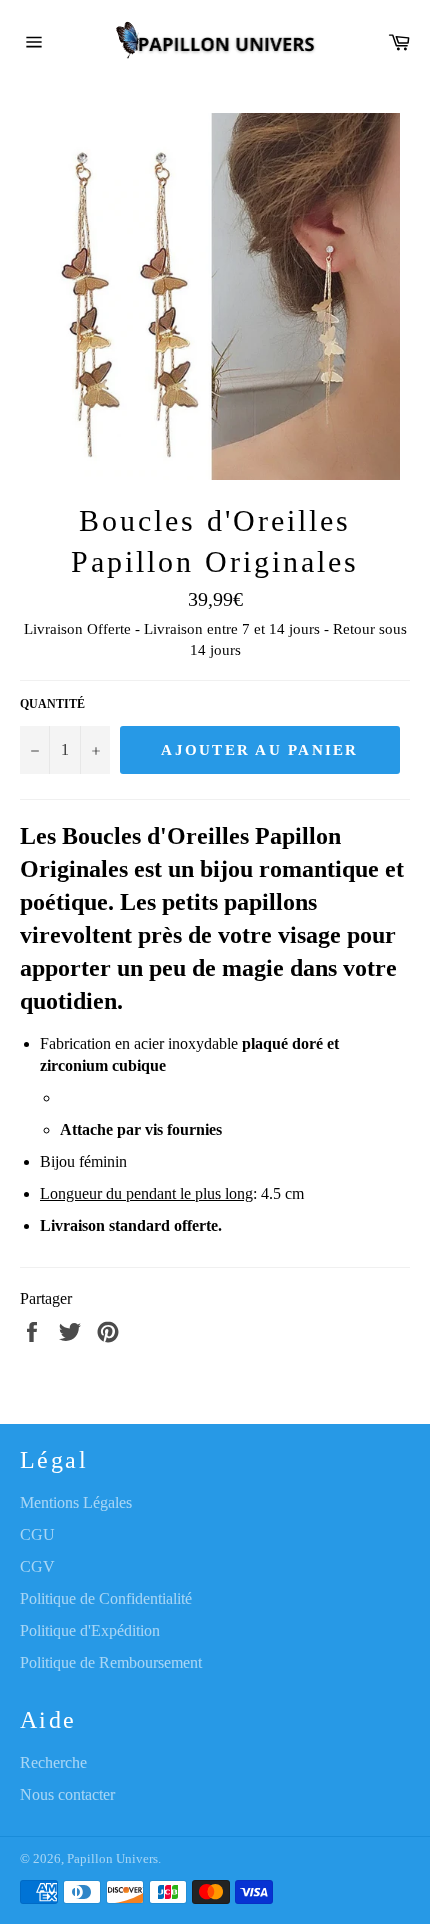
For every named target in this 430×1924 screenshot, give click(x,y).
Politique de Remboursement (111, 1662)
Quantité (52, 704)
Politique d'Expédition (90, 1630)
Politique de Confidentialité (106, 1598)
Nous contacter (67, 1794)
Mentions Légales (76, 1502)
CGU (37, 1534)
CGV (37, 1566)
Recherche (53, 1762)
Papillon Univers (112, 1859)
